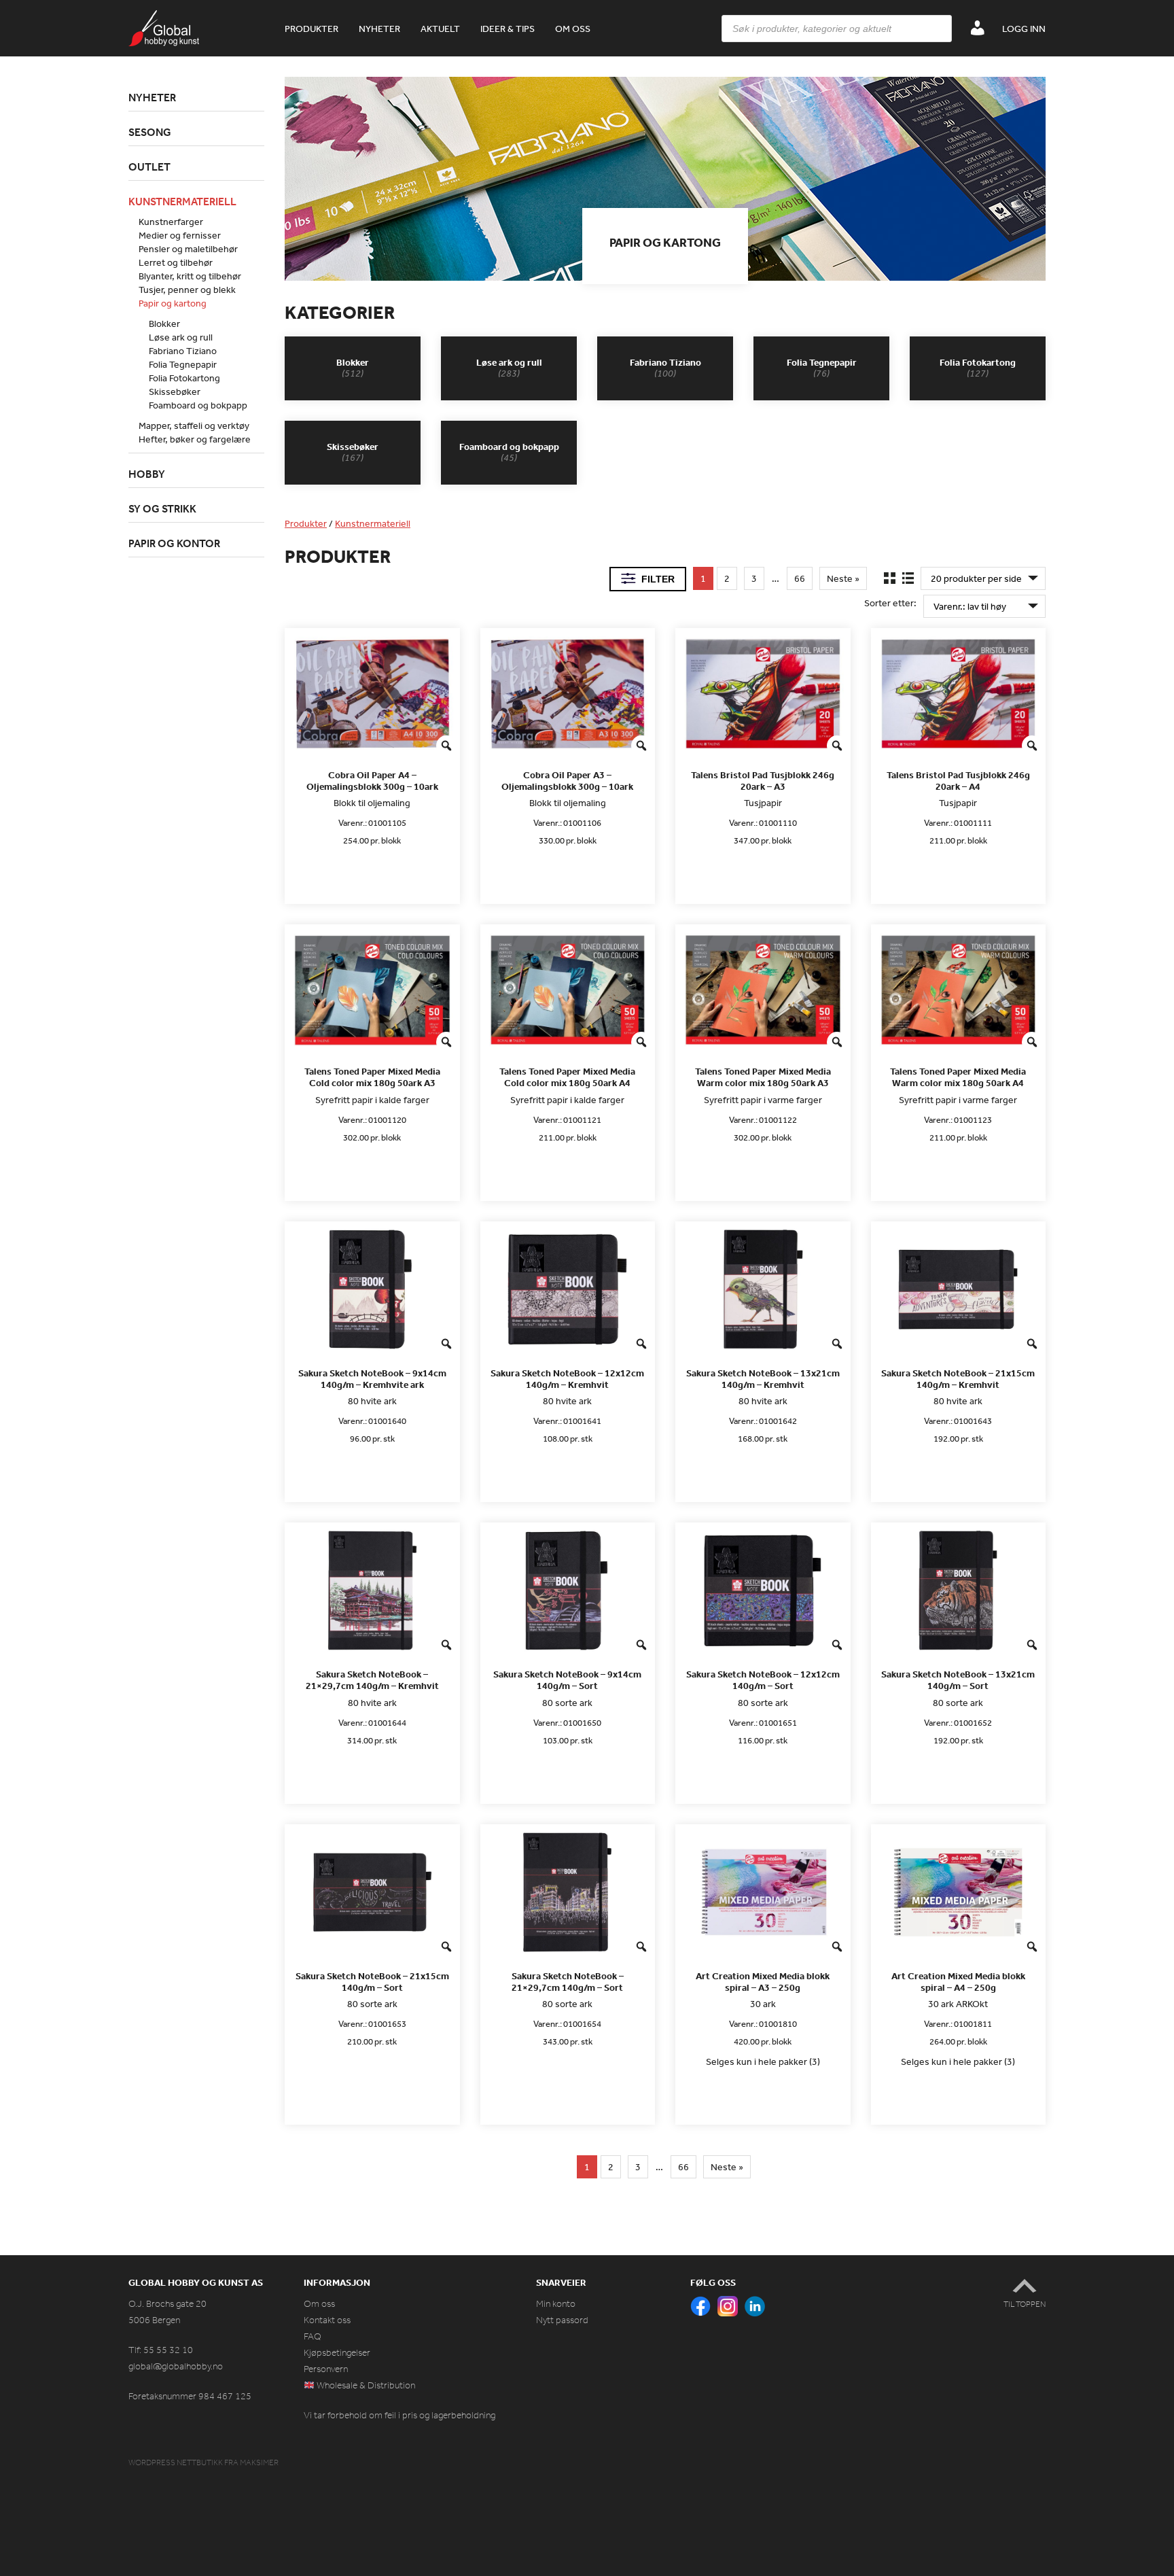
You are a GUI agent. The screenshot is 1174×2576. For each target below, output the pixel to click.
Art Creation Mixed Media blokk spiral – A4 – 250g (958, 1982)
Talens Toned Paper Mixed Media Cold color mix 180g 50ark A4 (567, 1077)
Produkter (312, 29)
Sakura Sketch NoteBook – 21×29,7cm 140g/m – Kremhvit (372, 1680)
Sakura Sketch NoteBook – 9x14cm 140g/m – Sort (567, 1680)
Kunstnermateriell (373, 523)
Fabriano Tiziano (183, 351)
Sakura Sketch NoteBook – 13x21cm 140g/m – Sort (958, 1680)
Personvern (326, 2369)
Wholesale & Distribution (365, 2385)
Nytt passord (562, 2320)
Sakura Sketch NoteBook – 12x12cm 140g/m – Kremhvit (567, 1379)
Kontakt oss (327, 2320)
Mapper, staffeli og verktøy (194, 425)
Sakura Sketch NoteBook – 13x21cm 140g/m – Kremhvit (763, 1379)
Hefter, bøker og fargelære (195, 439)
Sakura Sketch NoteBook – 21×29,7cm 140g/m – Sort (568, 1982)
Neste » (843, 578)
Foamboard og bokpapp (198, 405)
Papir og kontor (174, 543)
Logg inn (1024, 29)
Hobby (147, 474)
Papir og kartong (173, 303)
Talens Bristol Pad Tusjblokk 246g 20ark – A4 (958, 781)
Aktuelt (440, 29)
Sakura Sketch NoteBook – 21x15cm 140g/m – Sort (372, 1982)
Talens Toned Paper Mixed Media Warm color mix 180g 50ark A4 (958, 1077)
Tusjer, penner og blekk (187, 290)
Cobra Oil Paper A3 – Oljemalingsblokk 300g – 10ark (567, 781)
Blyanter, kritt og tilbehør (190, 276)
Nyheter (379, 29)
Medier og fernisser (180, 235)
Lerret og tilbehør (176, 262)
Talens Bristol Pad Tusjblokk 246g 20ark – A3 (763, 781)
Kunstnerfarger (171, 222)
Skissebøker (175, 391)
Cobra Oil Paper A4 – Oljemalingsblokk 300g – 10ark (372, 781)
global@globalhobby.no (176, 2366)
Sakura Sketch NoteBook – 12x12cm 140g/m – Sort (763, 1680)
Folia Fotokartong (184, 378)
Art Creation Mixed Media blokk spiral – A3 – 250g (763, 1982)
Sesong (150, 132)
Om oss (573, 29)
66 (800, 578)
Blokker (164, 324)
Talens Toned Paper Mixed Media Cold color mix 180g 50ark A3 (372, 1077)
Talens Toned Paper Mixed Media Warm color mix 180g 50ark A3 (763, 1077)
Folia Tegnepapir (183, 364)
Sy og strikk (162, 508)
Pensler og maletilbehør (188, 249)
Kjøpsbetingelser (337, 2353)
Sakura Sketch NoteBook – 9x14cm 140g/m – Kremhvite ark (372, 1379)
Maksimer (259, 2462)
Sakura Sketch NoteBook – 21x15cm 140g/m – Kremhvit (958, 1379)
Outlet (149, 167)
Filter (658, 579)
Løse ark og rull (181, 337)
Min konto (556, 2304)
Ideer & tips (508, 29)
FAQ (313, 2336)
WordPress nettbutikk (176, 2462)
